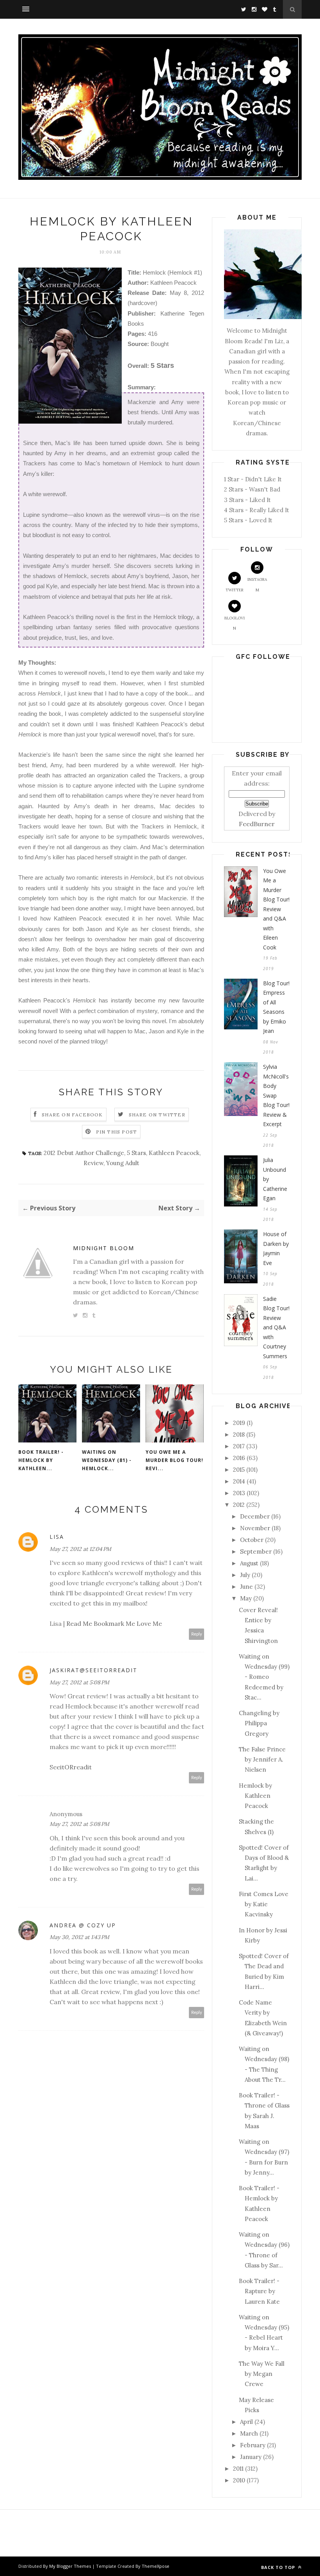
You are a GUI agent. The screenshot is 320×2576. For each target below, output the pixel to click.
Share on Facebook (72, 1115)
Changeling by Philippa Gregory (259, 1723)
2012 (239, 1505)
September (256, 1551)
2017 (239, 1446)
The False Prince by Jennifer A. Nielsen (262, 1760)
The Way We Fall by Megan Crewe (262, 2374)
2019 (239, 1423)
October (252, 1540)
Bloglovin (235, 623)
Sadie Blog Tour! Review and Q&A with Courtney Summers (276, 1327)
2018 (239, 1434)
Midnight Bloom (104, 1248)
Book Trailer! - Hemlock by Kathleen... (41, 1460)
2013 (239, 1493)
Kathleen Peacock (174, 1153)
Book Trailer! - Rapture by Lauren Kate (259, 2291)
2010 (239, 2480)
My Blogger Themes (70, 2566)
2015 (239, 1470)
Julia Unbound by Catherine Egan (275, 1179)
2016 (239, 1458)
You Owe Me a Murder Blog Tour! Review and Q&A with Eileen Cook (276, 909)
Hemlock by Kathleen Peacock (255, 1796)
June (246, 1587)
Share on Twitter (157, 1115)
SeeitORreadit (71, 1767)
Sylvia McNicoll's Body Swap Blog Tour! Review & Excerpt (276, 1095)
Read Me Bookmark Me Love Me (114, 1623)
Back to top (279, 2567)
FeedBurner (257, 824)
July (245, 1575)
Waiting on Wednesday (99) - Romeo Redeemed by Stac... (264, 1677)
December (255, 1516)
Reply (197, 1634)
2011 (238, 2469)
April (246, 2422)
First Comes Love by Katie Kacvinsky (264, 1904)
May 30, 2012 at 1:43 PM (79, 1937)
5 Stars (136, 1153)
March (249, 2433)
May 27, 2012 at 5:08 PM (79, 1682)
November (255, 1528)
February (253, 2445)
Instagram (257, 585)
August (249, 1563)
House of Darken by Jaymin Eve (276, 1248)
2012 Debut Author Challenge (84, 1153)
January (251, 2457)
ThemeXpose (156, 2566)
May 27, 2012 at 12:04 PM (80, 1549)
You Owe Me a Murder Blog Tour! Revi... (174, 1460)
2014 (239, 1481)
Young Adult (123, 1163)
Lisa (57, 1537)
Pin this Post (117, 1132)
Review (93, 1163)
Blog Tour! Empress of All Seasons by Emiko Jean (276, 1007)
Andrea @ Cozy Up (83, 1925)
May (246, 1598)
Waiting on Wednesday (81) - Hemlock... (107, 1460)
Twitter (235, 590)
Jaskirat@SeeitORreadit (93, 1670)
